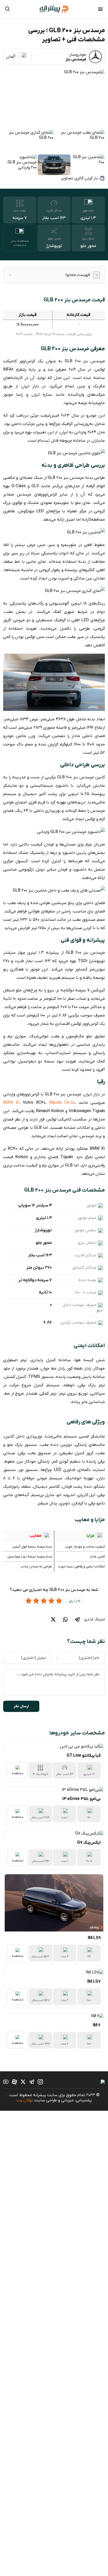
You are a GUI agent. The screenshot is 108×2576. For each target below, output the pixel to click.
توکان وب (25, 2100)
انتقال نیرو (88, 239)
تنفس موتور (54, 239)
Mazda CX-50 (62, 1103)
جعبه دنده (20, 211)
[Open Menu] (100, 10)
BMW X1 (11, 1103)
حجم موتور (88, 211)
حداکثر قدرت (54, 211)
